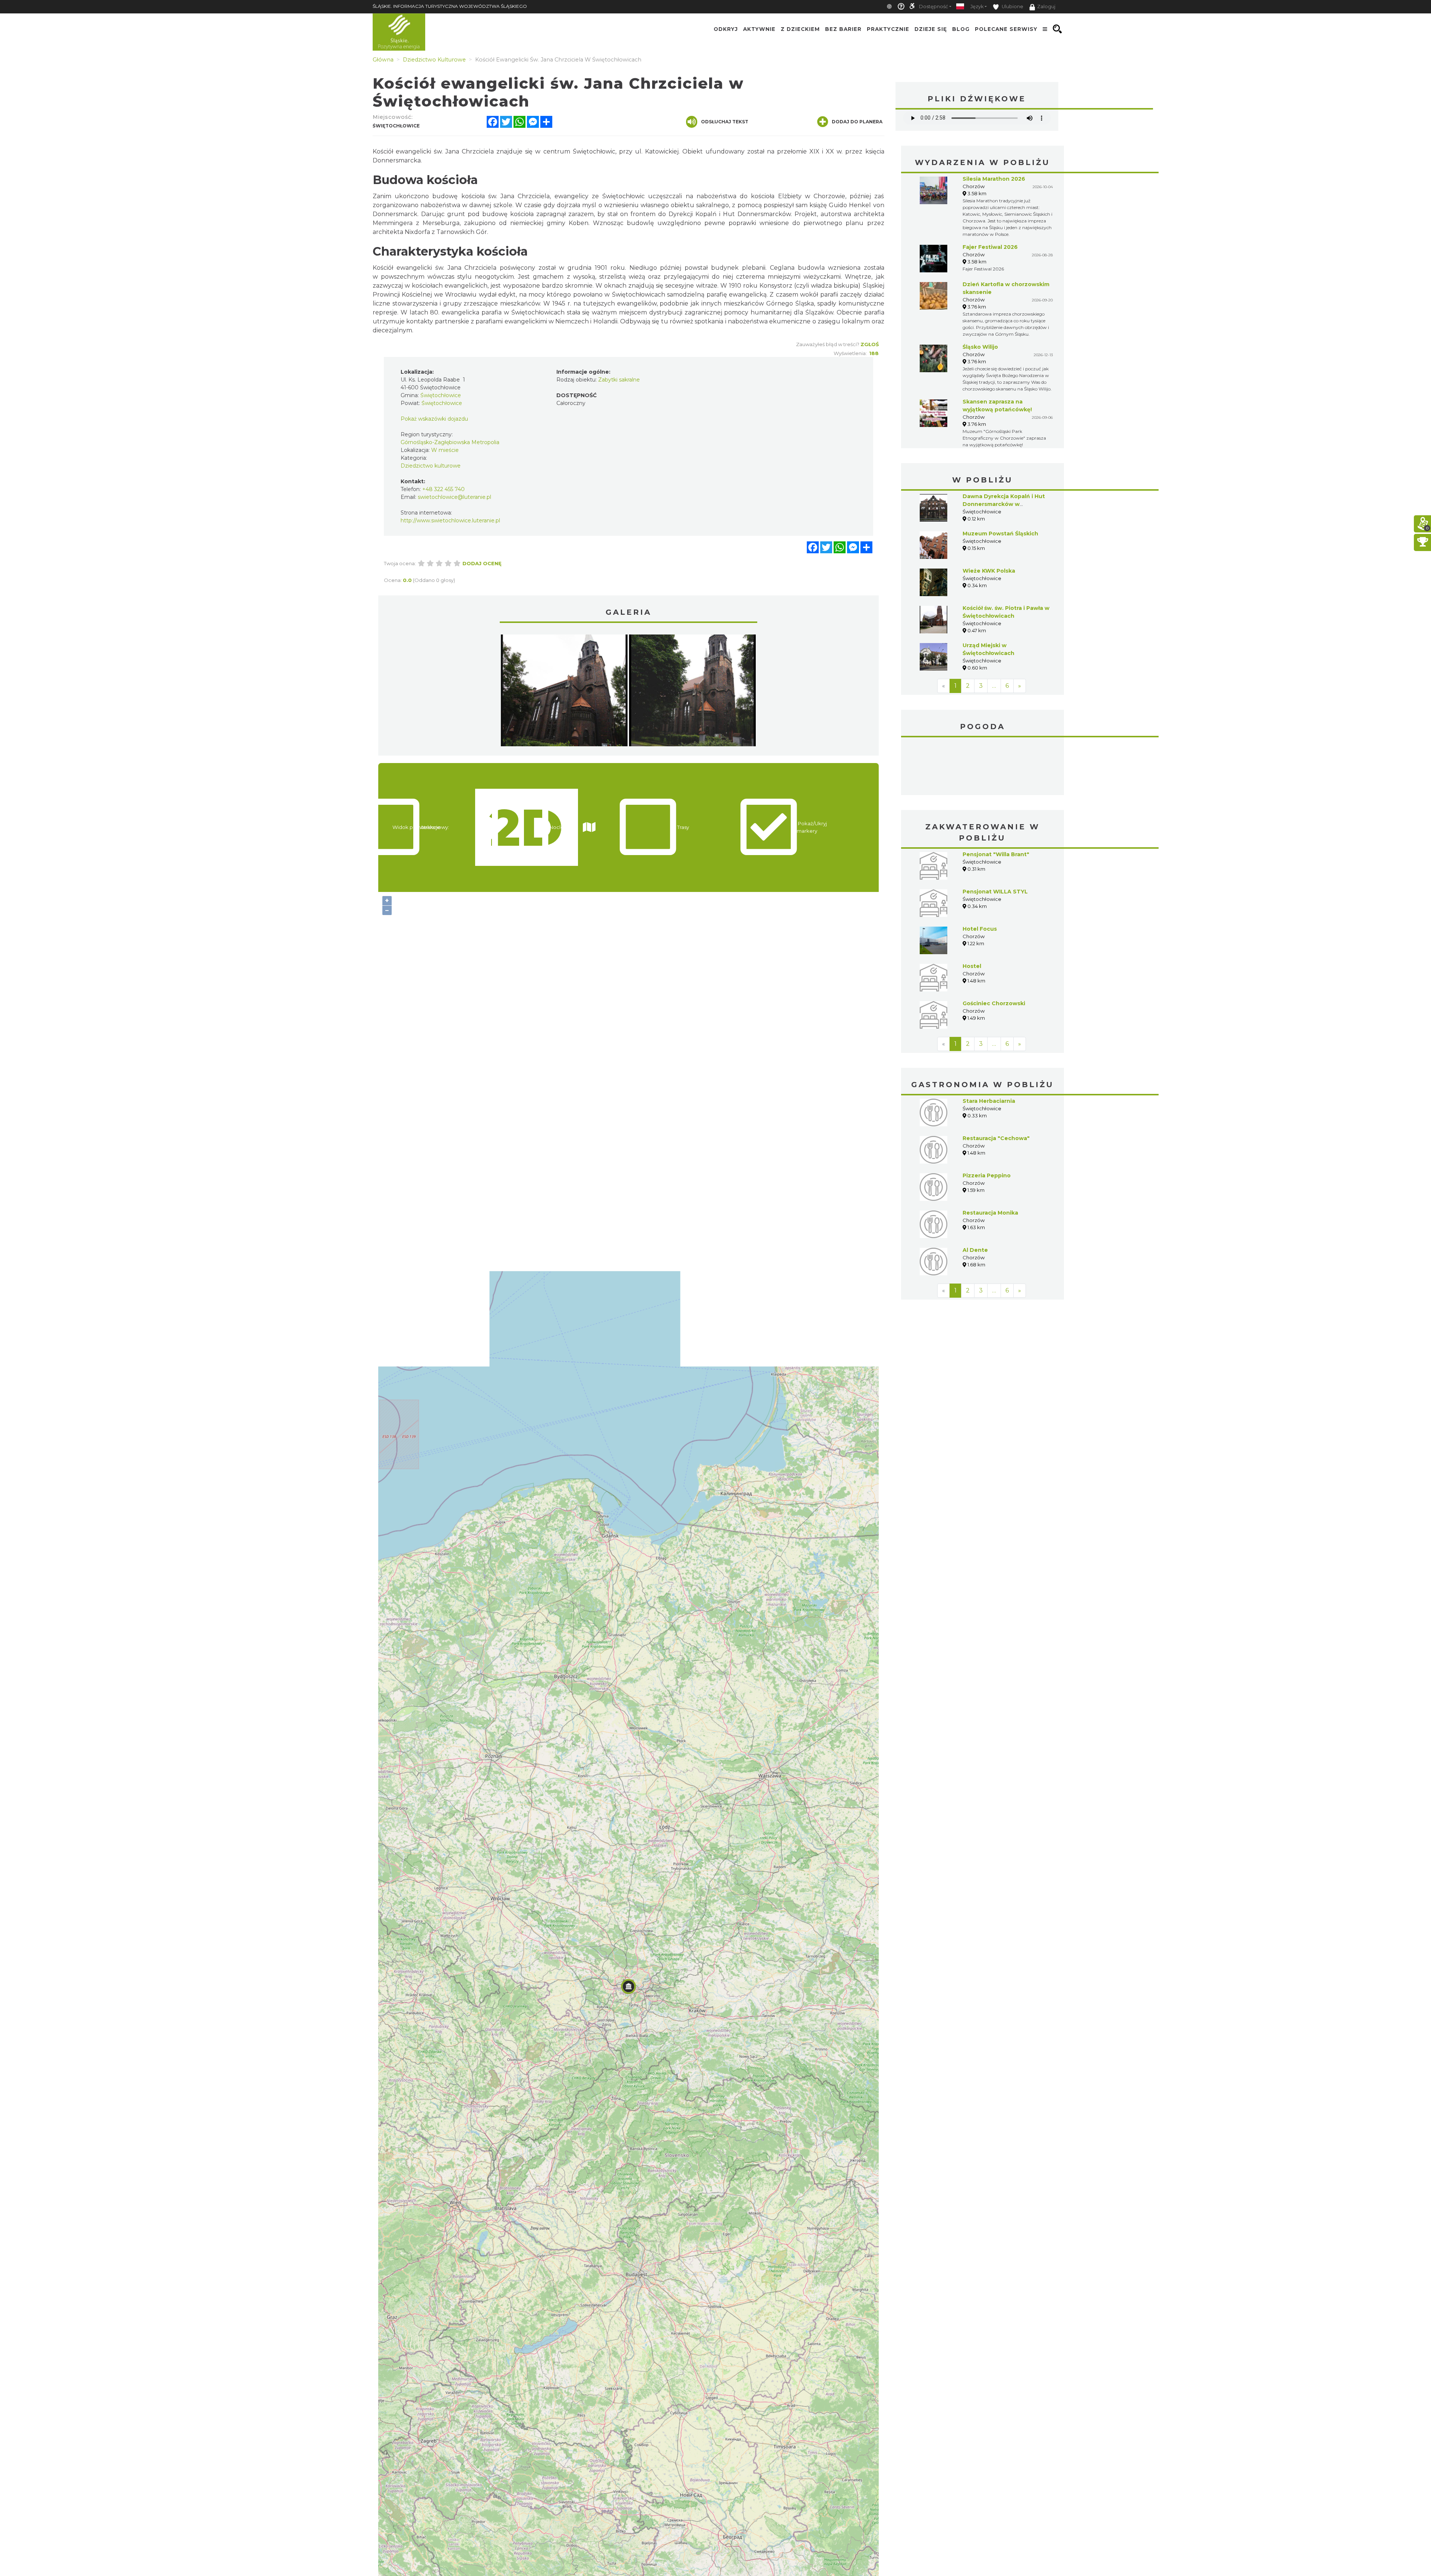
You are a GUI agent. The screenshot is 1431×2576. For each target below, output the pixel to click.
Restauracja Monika (990, 1157)
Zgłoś (870, 344)
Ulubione (1012, 7)
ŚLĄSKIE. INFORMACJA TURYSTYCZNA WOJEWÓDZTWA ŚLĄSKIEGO (450, 6)
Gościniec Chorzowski (994, 947)
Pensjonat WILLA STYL (995, 836)
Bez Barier (843, 29)
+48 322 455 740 (443, 489)
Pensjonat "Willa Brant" (996, 798)
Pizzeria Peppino (987, 1120)
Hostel (972, 910)
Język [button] (977, 7)
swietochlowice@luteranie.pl (454, 497)
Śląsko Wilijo (980, 347)
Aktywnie (759, 29)
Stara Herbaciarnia (989, 1045)
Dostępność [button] (934, 7)
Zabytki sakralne (619, 380)
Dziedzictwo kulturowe (431, 466)
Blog (961, 29)
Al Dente (975, 1194)
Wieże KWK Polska (989, 571)
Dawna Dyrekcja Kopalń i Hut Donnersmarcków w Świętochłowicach (1004, 504)
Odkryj (726, 29)
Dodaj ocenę (482, 563)
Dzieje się (931, 29)
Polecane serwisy (1006, 29)
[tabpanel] (564, 692)
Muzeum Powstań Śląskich (1000, 534)
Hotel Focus (980, 873)
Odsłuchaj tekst (725, 122)
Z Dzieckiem (800, 29)
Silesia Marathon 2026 (994, 179)
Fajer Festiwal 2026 (990, 247)
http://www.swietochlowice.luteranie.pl (450, 520)
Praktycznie (888, 29)
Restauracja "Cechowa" (996, 1082)
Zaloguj (1046, 7)
